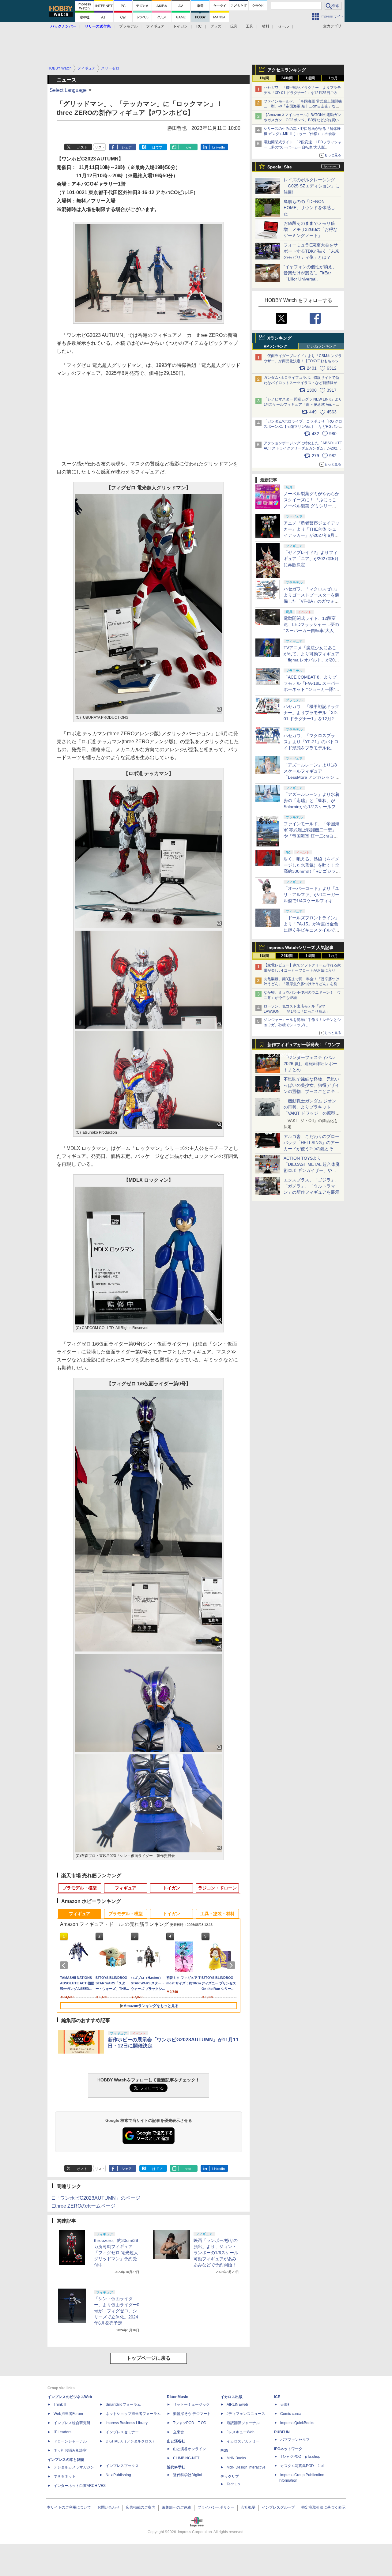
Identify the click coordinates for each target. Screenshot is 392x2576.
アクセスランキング (287, 70)
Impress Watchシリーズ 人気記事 (300, 947)
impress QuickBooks (297, 2423)
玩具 (234, 26)
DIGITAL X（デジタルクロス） (131, 2441)
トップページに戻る (149, 2358)
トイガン (180, 26)
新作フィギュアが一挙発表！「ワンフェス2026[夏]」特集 (304, 1046)
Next (232, 1965)
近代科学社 (176, 2467)
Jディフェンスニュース (246, 2414)
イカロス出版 (232, 2397)
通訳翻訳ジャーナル (243, 2423)
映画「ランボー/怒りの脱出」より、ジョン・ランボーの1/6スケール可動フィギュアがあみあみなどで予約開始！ (216, 2253)
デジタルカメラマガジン (74, 2467)
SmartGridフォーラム (123, 2405)
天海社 (286, 2405)
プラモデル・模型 (80, 1888)
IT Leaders (62, 2432)
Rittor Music (177, 2397)
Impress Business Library (127, 2423)
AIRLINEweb (237, 2405)
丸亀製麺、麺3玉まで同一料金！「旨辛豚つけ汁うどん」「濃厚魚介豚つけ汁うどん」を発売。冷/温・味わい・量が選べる (302, 984)
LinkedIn (219, 147)
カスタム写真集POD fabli (302, 2466)
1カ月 (333, 78)
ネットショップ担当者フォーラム (133, 2414)
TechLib (233, 2484)
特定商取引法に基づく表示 (323, 2507)
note (188, 147)
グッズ (216, 26)
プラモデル (128, 26)
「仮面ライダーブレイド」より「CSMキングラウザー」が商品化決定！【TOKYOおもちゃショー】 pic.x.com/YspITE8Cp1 (303, 361)
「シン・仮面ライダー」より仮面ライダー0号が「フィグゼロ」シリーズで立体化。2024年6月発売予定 (117, 2311)
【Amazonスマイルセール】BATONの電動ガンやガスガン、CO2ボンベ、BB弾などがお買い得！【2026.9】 (302, 120)
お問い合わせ (108, 2507)
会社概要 (248, 2507)
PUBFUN (282, 2432)
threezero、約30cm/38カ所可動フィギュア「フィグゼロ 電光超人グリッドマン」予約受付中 (116, 2253)
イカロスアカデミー (243, 2441)
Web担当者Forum (68, 2414)
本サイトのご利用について (69, 2507)
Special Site (280, 167)
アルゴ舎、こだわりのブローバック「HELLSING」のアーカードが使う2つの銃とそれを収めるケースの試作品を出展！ (311, 1149)
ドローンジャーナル (70, 2441)
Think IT (60, 2405)
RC (199, 26)
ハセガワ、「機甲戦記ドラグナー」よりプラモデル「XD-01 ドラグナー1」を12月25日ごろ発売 (302, 93)
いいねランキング (322, 346)
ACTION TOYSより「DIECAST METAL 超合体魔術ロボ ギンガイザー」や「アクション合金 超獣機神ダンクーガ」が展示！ (312, 1170)
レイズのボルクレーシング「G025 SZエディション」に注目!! (312, 186)
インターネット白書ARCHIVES (80, 2486)
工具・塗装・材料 (217, 1914)
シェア (127, 147)
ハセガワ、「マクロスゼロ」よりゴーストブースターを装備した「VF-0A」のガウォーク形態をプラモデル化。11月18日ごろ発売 (311, 601)
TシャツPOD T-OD (190, 2423)
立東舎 (179, 2432)
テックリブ (230, 2476)
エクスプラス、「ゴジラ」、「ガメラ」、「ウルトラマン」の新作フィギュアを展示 (311, 1186)
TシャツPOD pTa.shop (300, 2457)
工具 (250, 26)
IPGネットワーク (288, 2449)
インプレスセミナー (122, 2432)
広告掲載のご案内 (141, 2507)
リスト (100, 147)
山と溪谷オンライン (190, 2449)
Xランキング (279, 338)
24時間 (287, 78)
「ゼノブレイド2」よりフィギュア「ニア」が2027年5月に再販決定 (311, 559)
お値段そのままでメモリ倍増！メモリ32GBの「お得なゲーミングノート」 (311, 229)
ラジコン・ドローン (217, 1888)
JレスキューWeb (241, 2432)
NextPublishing (118, 2475)
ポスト (82, 147)
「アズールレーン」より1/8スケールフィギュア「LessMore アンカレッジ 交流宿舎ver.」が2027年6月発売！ (312, 777)
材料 (266, 26)
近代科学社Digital (188, 2475)
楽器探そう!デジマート (192, 2414)
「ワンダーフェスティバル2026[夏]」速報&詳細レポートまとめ (310, 1064)
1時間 (264, 78)
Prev (65, 1965)
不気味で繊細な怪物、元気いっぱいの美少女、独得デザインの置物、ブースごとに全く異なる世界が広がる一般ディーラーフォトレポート (311, 1091)
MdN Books (236, 2458)
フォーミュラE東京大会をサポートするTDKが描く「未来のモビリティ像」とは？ (311, 251)
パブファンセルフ (295, 2440)
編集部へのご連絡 (176, 2507)
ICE (277, 2397)
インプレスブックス (122, 2466)
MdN (224, 2450)
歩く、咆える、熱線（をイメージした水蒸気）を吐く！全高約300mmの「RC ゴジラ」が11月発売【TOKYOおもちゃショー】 (312, 871)
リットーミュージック (191, 2405)
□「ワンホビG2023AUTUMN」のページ (96, 2198)
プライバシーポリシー (216, 2507)
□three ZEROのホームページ (84, 2206)
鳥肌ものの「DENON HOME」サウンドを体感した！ (309, 208)
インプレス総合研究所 (72, 2423)
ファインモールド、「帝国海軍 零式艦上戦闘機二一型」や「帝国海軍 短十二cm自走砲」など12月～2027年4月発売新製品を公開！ (303, 107)
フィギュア (155, 26)
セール (283, 26)
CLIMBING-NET (186, 2458)
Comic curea (291, 2414)
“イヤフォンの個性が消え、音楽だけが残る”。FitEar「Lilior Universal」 (310, 273)
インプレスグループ (278, 2507)
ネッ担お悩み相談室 (70, 2450)
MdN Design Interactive (246, 2467)
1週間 (310, 78)
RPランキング (275, 346)
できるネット (65, 2476)
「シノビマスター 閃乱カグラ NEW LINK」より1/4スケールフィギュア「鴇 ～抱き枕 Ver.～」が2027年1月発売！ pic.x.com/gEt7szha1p (303, 405)
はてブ (157, 147)
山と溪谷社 (176, 2441)
